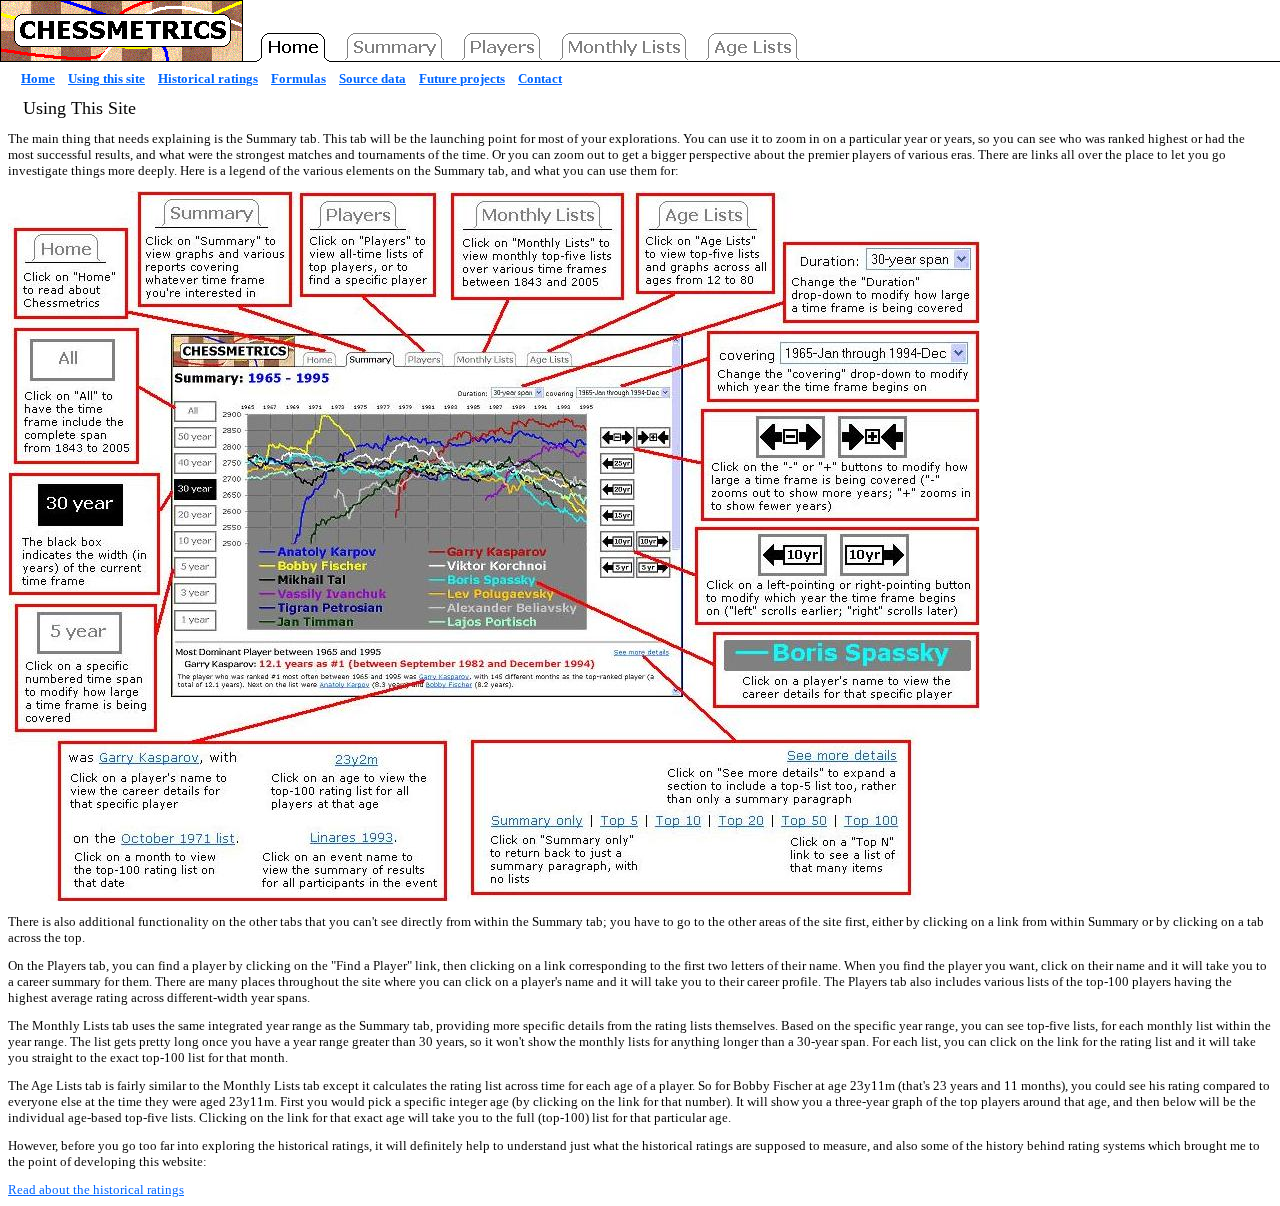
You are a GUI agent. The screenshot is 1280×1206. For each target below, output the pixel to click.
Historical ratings (208, 78)
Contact (540, 78)
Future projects (462, 78)
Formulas (298, 78)
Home (38, 78)
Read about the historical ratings (96, 1189)
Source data (372, 78)
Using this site (106, 78)
